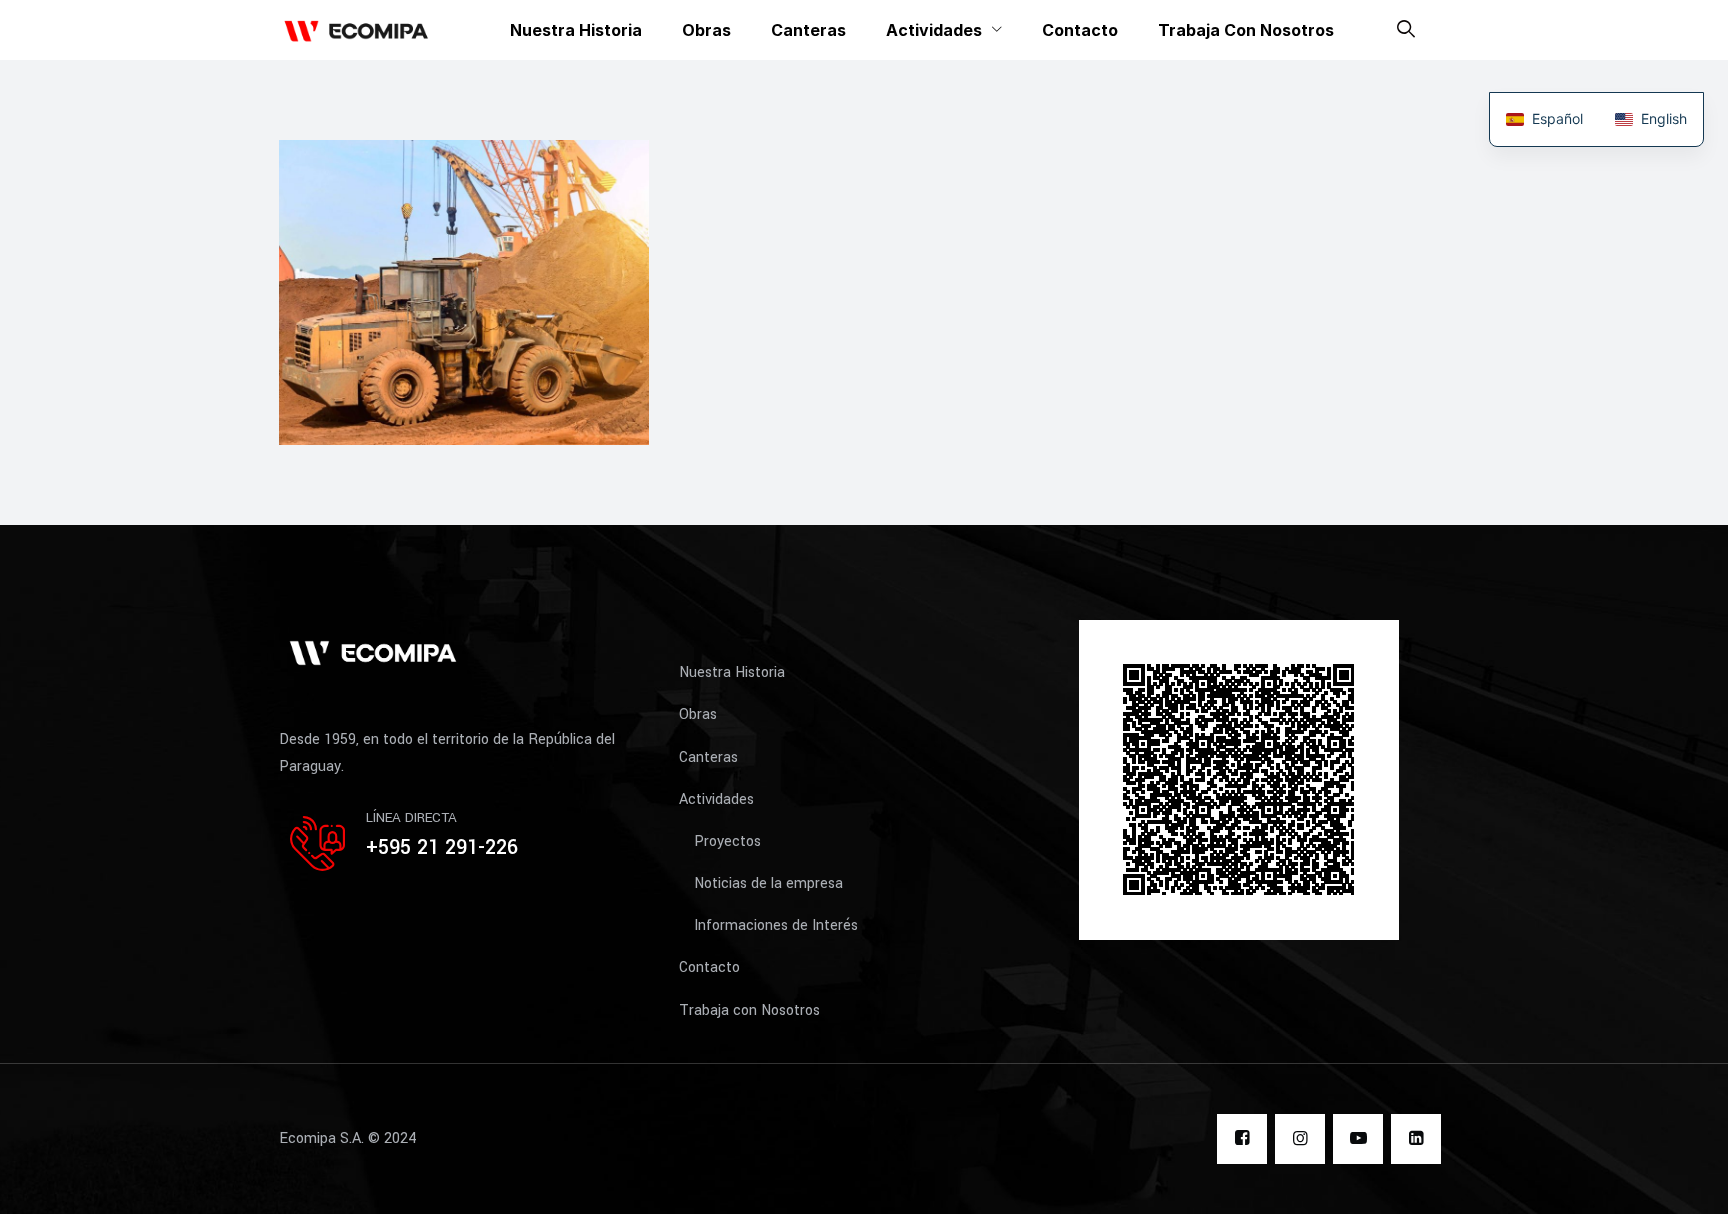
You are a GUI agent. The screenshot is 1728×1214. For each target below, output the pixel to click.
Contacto (1080, 30)
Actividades (934, 30)
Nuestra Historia (576, 30)
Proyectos (727, 841)
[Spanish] (1544, 119)
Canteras (808, 30)
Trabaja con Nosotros (1246, 30)
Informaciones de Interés (776, 925)
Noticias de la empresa (768, 883)
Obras (706, 30)
